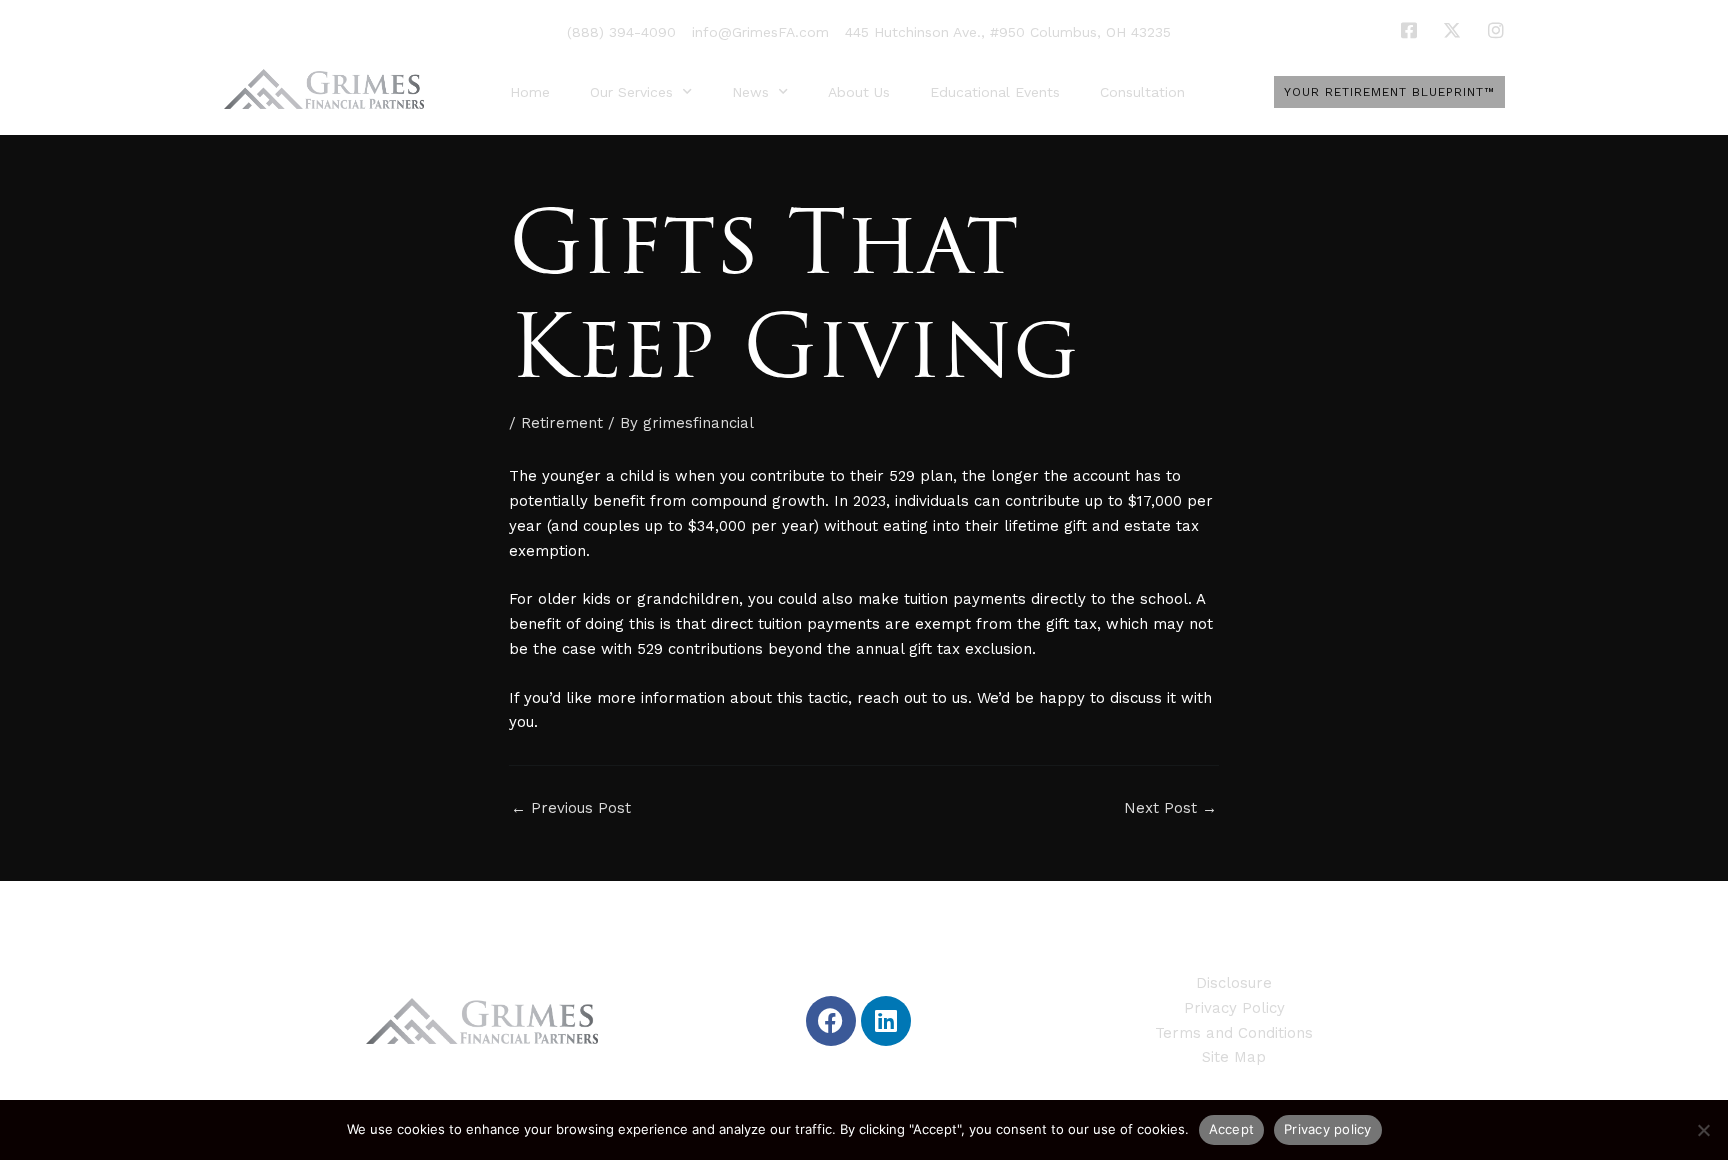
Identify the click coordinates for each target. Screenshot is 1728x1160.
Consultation (1142, 92)
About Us (859, 92)
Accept (1232, 1129)
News (750, 92)
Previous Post (571, 808)
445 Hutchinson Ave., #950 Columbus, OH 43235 (1008, 32)
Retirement (562, 423)
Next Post (1170, 808)
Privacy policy (1328, 1129)
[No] (1703, 1130)
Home (530, 92)
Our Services (631, 92)
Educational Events (995, 92)
